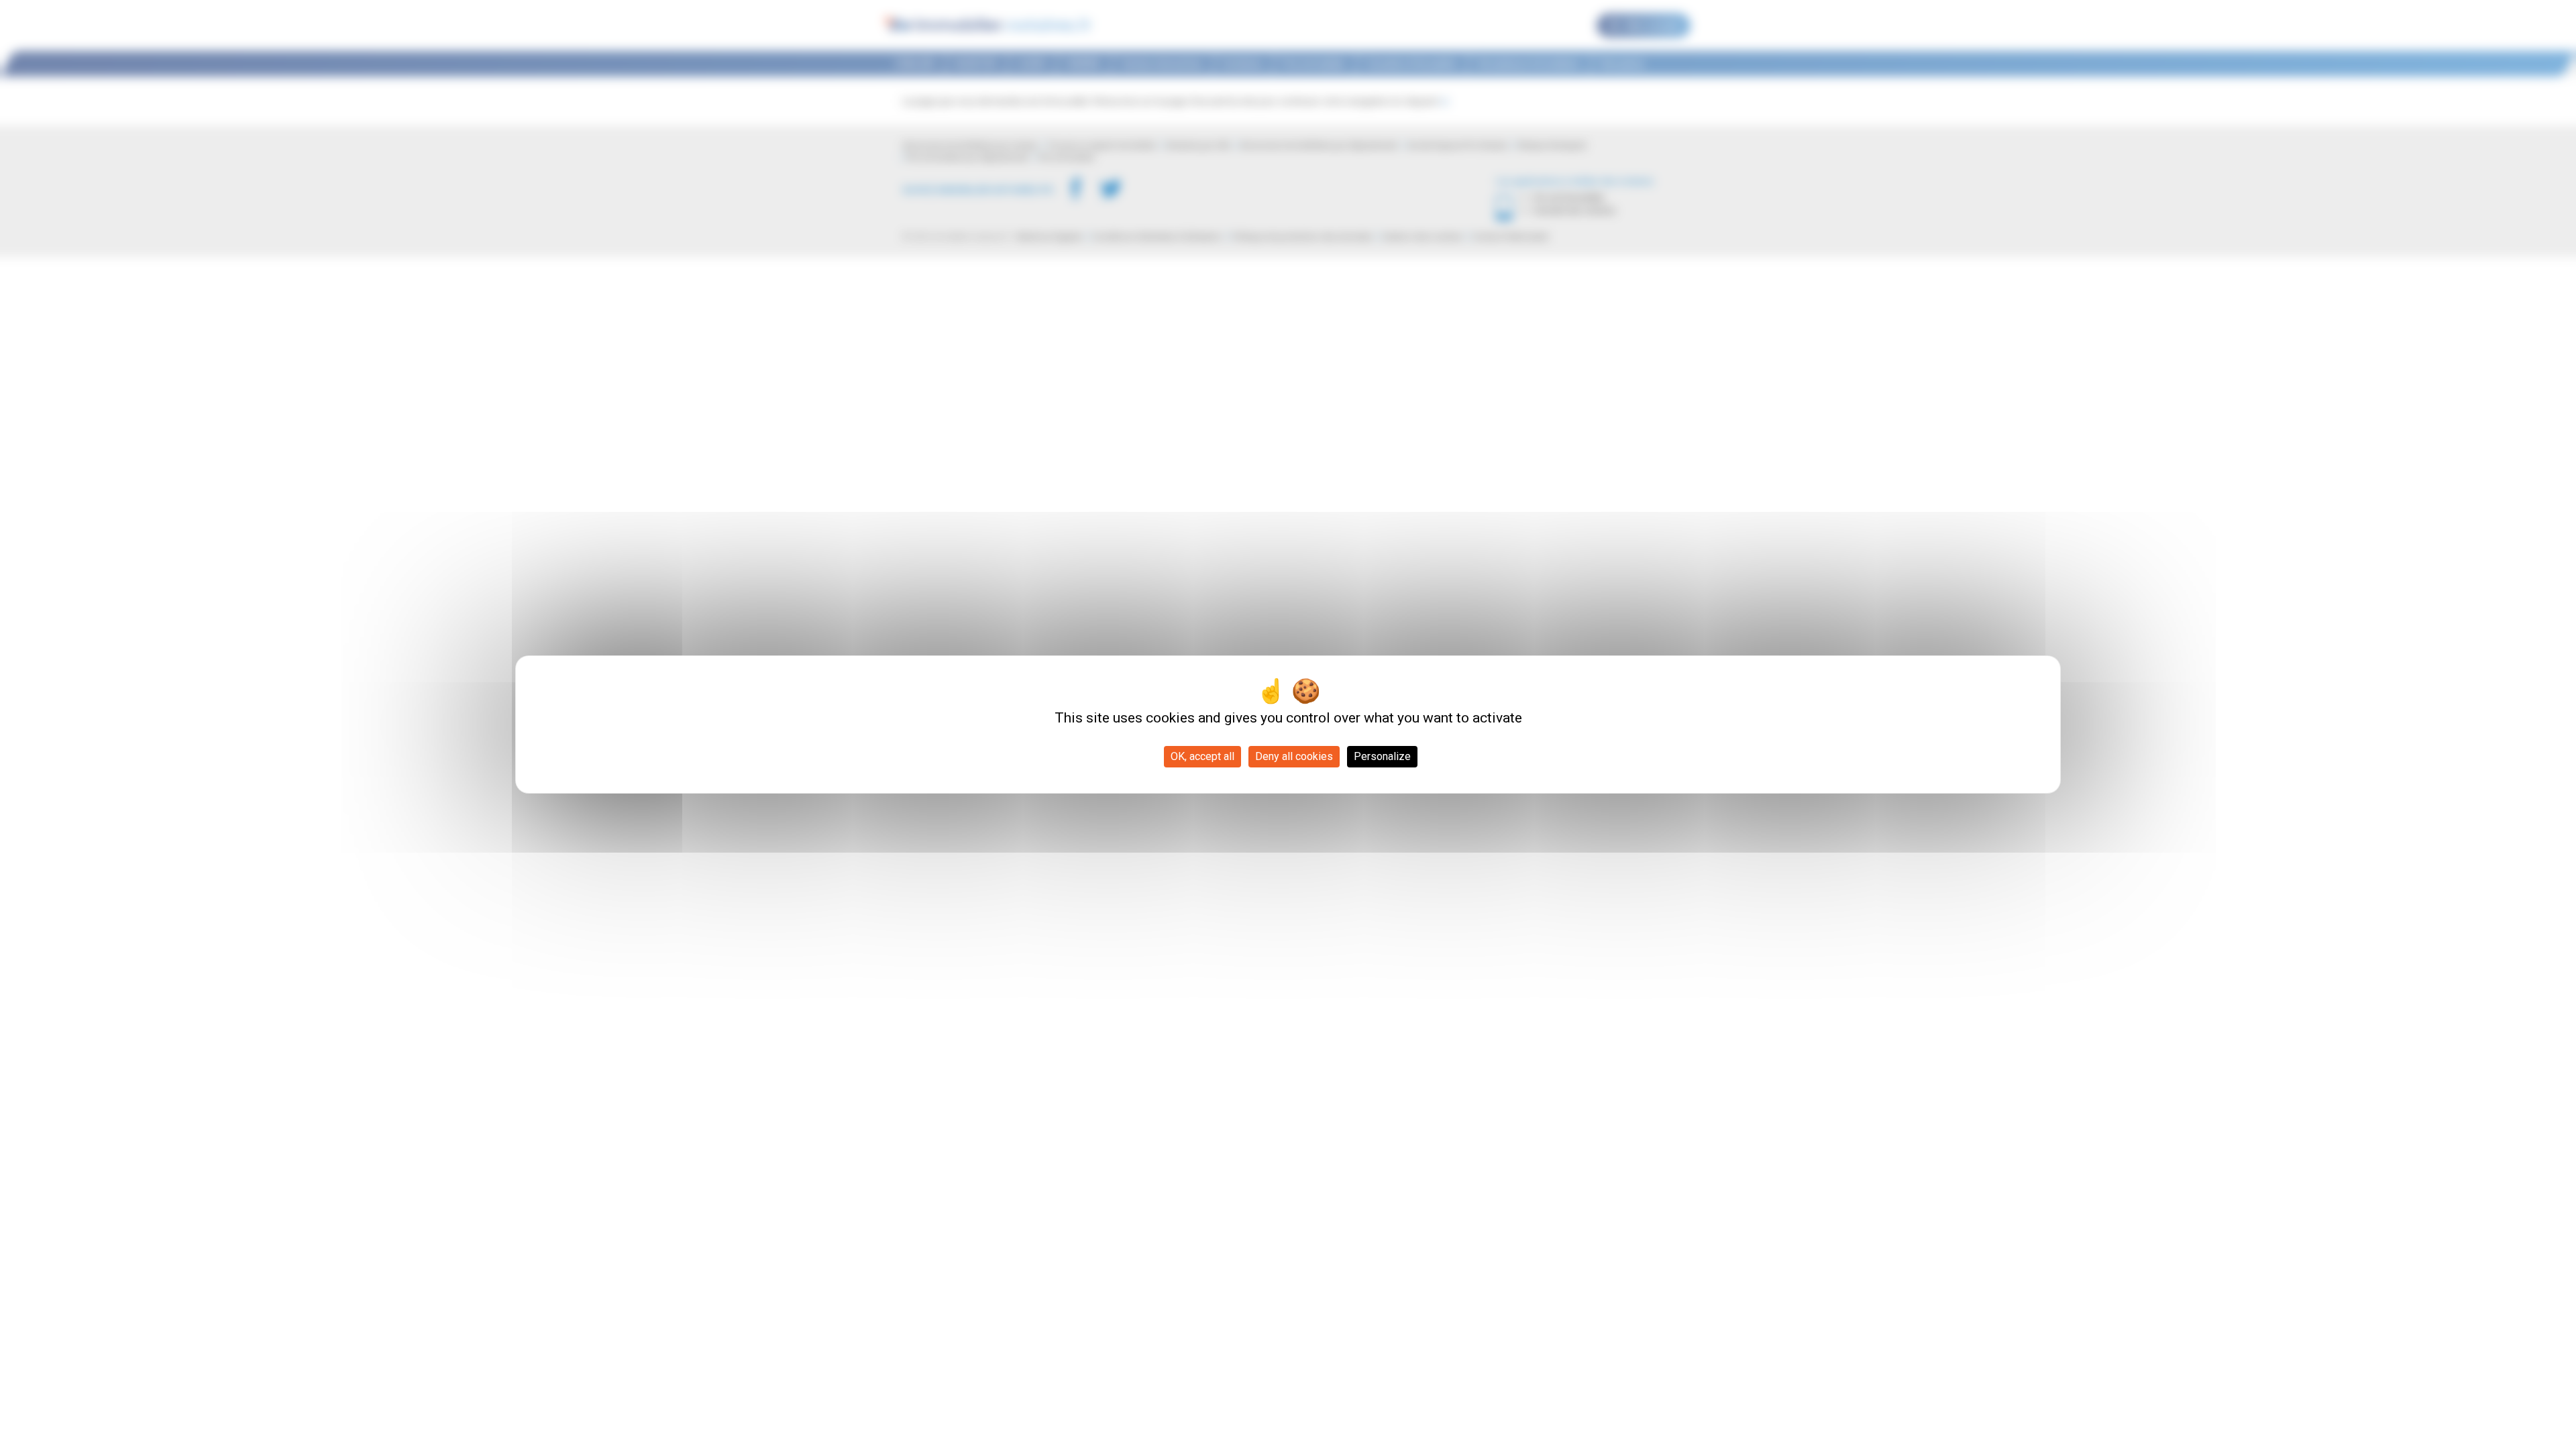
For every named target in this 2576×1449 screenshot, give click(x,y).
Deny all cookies (1294, 756)
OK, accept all (1202, 756)
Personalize (1382, 756)
